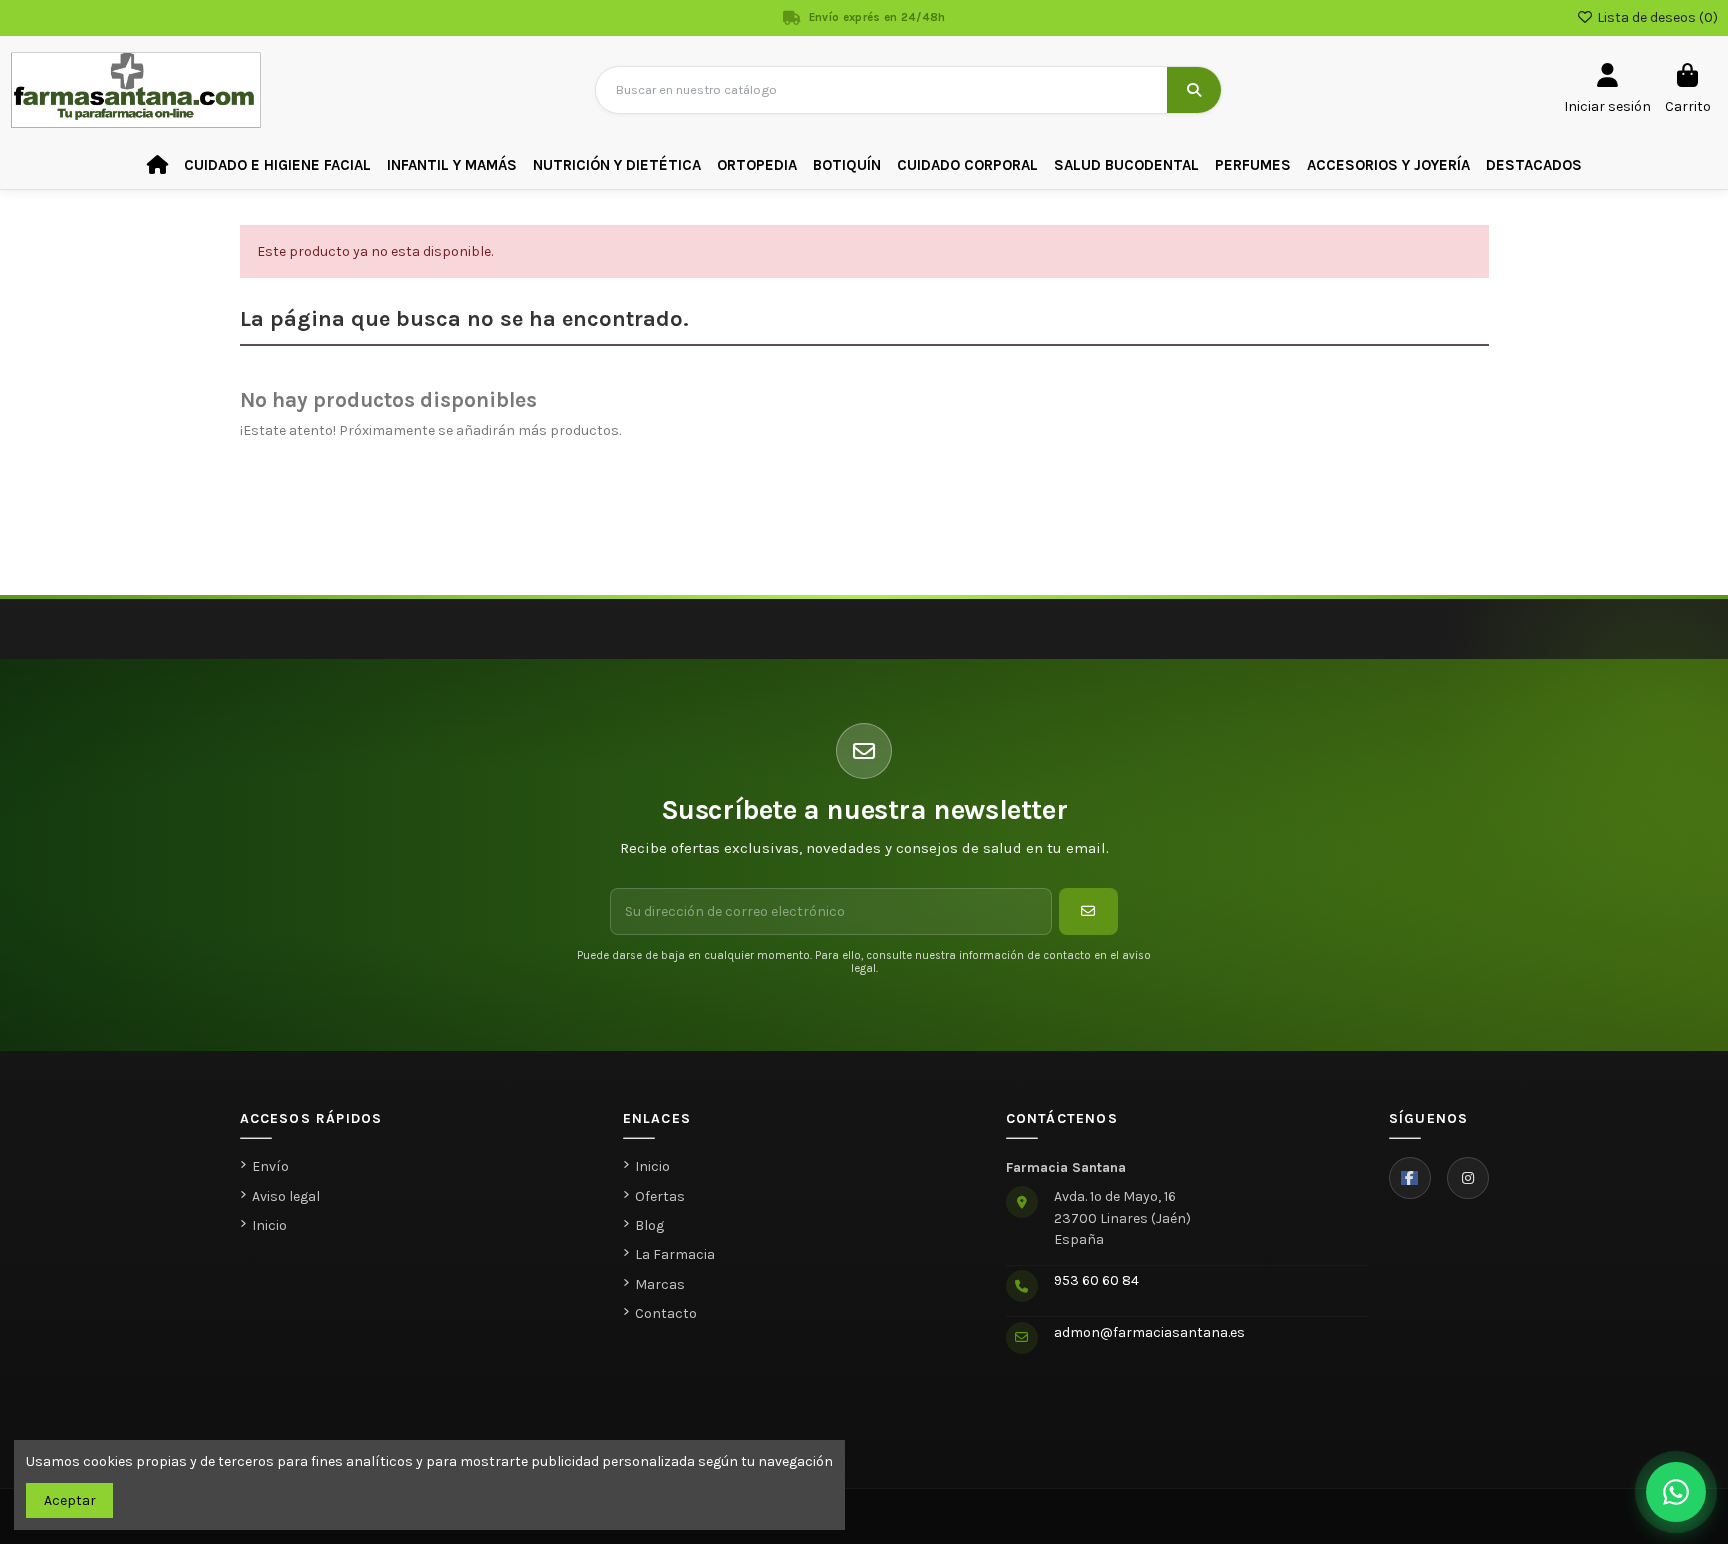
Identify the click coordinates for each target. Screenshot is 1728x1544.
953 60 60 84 (1096, 1280)
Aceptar (70, 1500)
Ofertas (660, 1196)
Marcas (660, 1284)
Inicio (269, 1225)
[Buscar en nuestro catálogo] (1194, 90)
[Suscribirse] (1088, 911)
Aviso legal (286, 1196)
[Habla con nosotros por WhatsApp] (1676, 1492)
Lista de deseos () (1656, 17)
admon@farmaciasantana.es (1149, 1332)
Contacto (666, 1313)
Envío (270, 1166)
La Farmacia (675, 1254)
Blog (649, 1225)
